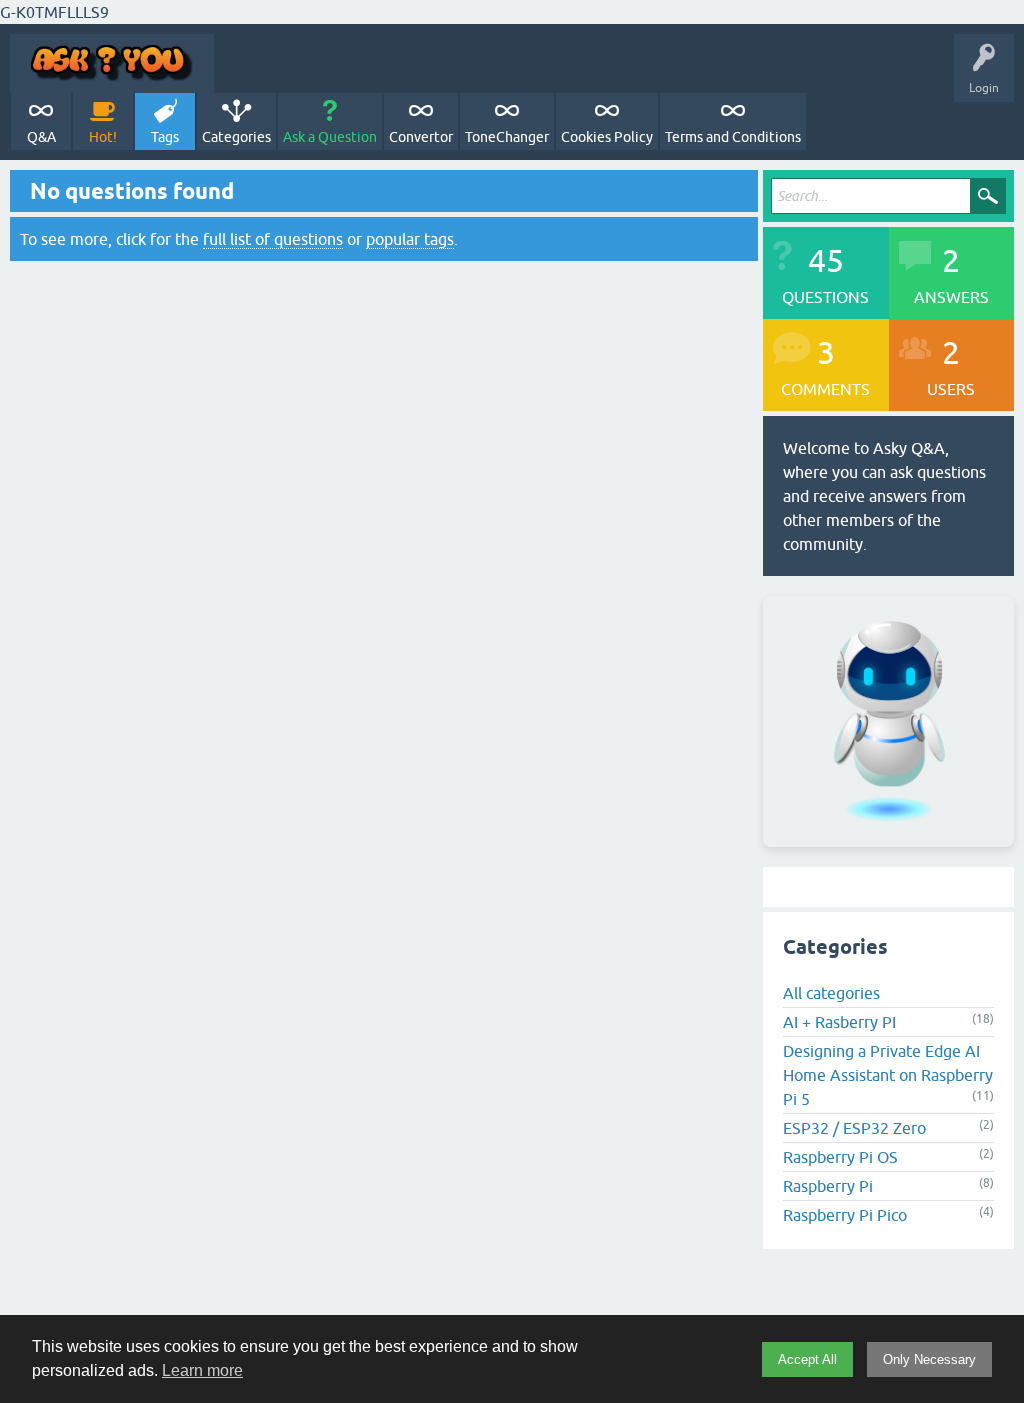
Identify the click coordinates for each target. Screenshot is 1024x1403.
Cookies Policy (607, 137)
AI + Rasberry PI (839, 1022)
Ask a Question (330, 137)
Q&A (41, 137)
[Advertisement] (512, 1307)
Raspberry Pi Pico (845, 1215)
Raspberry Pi (828, 1186)
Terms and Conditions (733, 137)
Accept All (807, 1359)
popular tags (410, 239)
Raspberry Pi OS (840, 1157)
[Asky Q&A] (112, 63)
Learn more (202, 1370)
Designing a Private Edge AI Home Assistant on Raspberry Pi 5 (888, 1075)
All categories (831, 993)
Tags (165, 137)
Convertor (421, 137)
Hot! (103, 137)
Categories (236, 137)
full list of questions (273, 239)
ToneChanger (507, 137)
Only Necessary (929, 1359)
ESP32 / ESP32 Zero (854, 1128)
